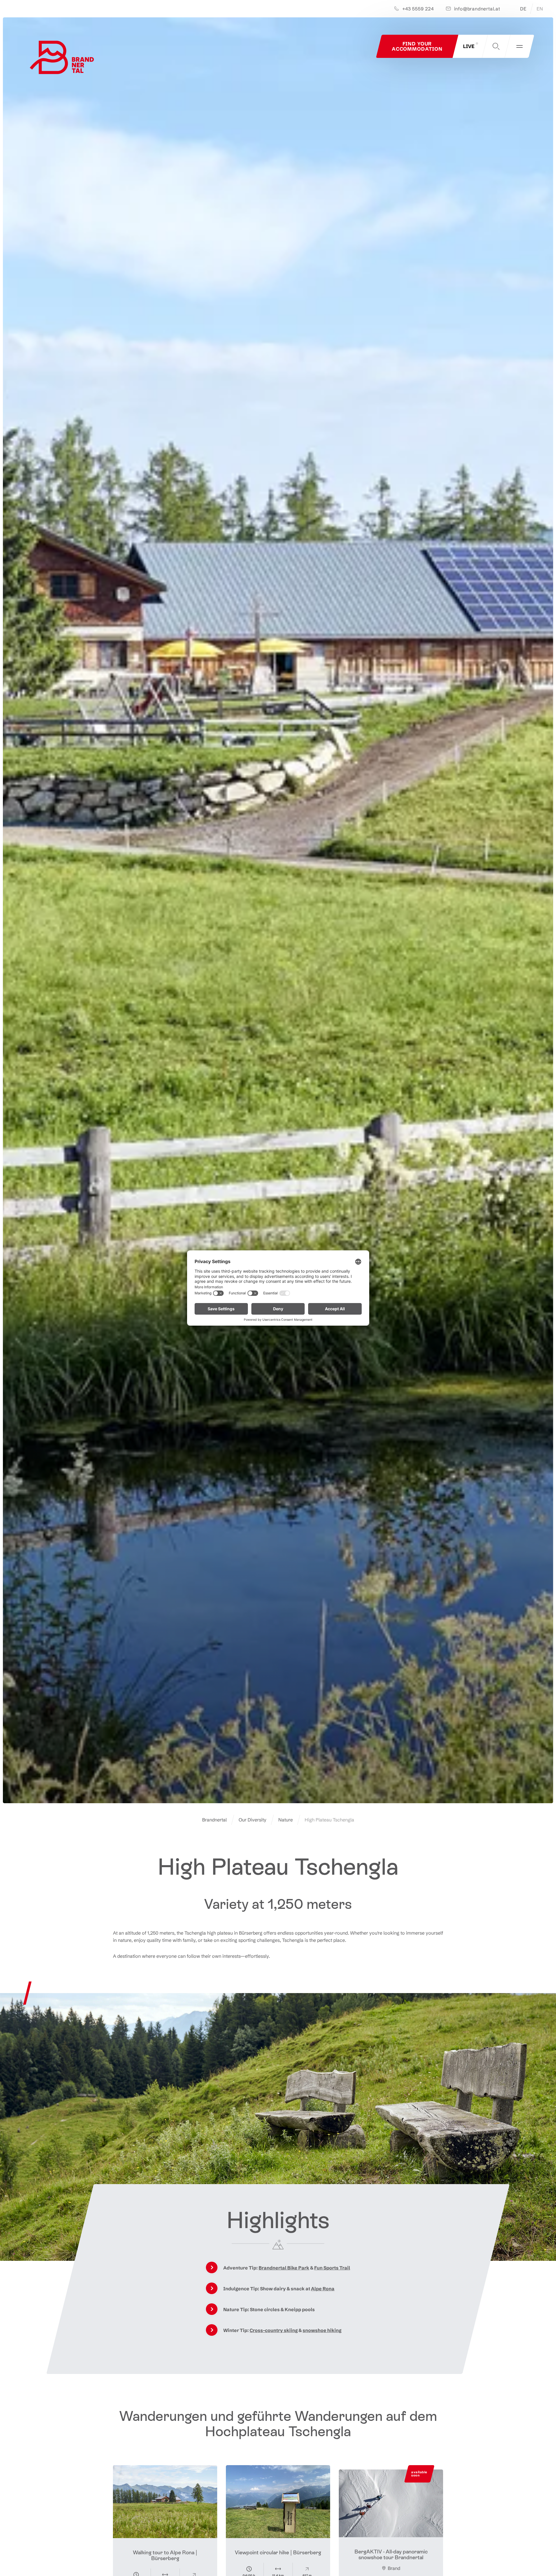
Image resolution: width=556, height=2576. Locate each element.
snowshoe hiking (322, 2330)
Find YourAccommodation (417, 46)
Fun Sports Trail (332, 2268)
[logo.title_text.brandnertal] (63, 59)
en (540, 9)
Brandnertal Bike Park (284, 2268)
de (523, 9)
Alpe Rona (323, 2289)
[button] (496, 46)
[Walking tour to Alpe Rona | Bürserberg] (165, 2502)
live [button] (469, 46)
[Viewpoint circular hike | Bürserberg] (278, 2502)
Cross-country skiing (274, 2330)
